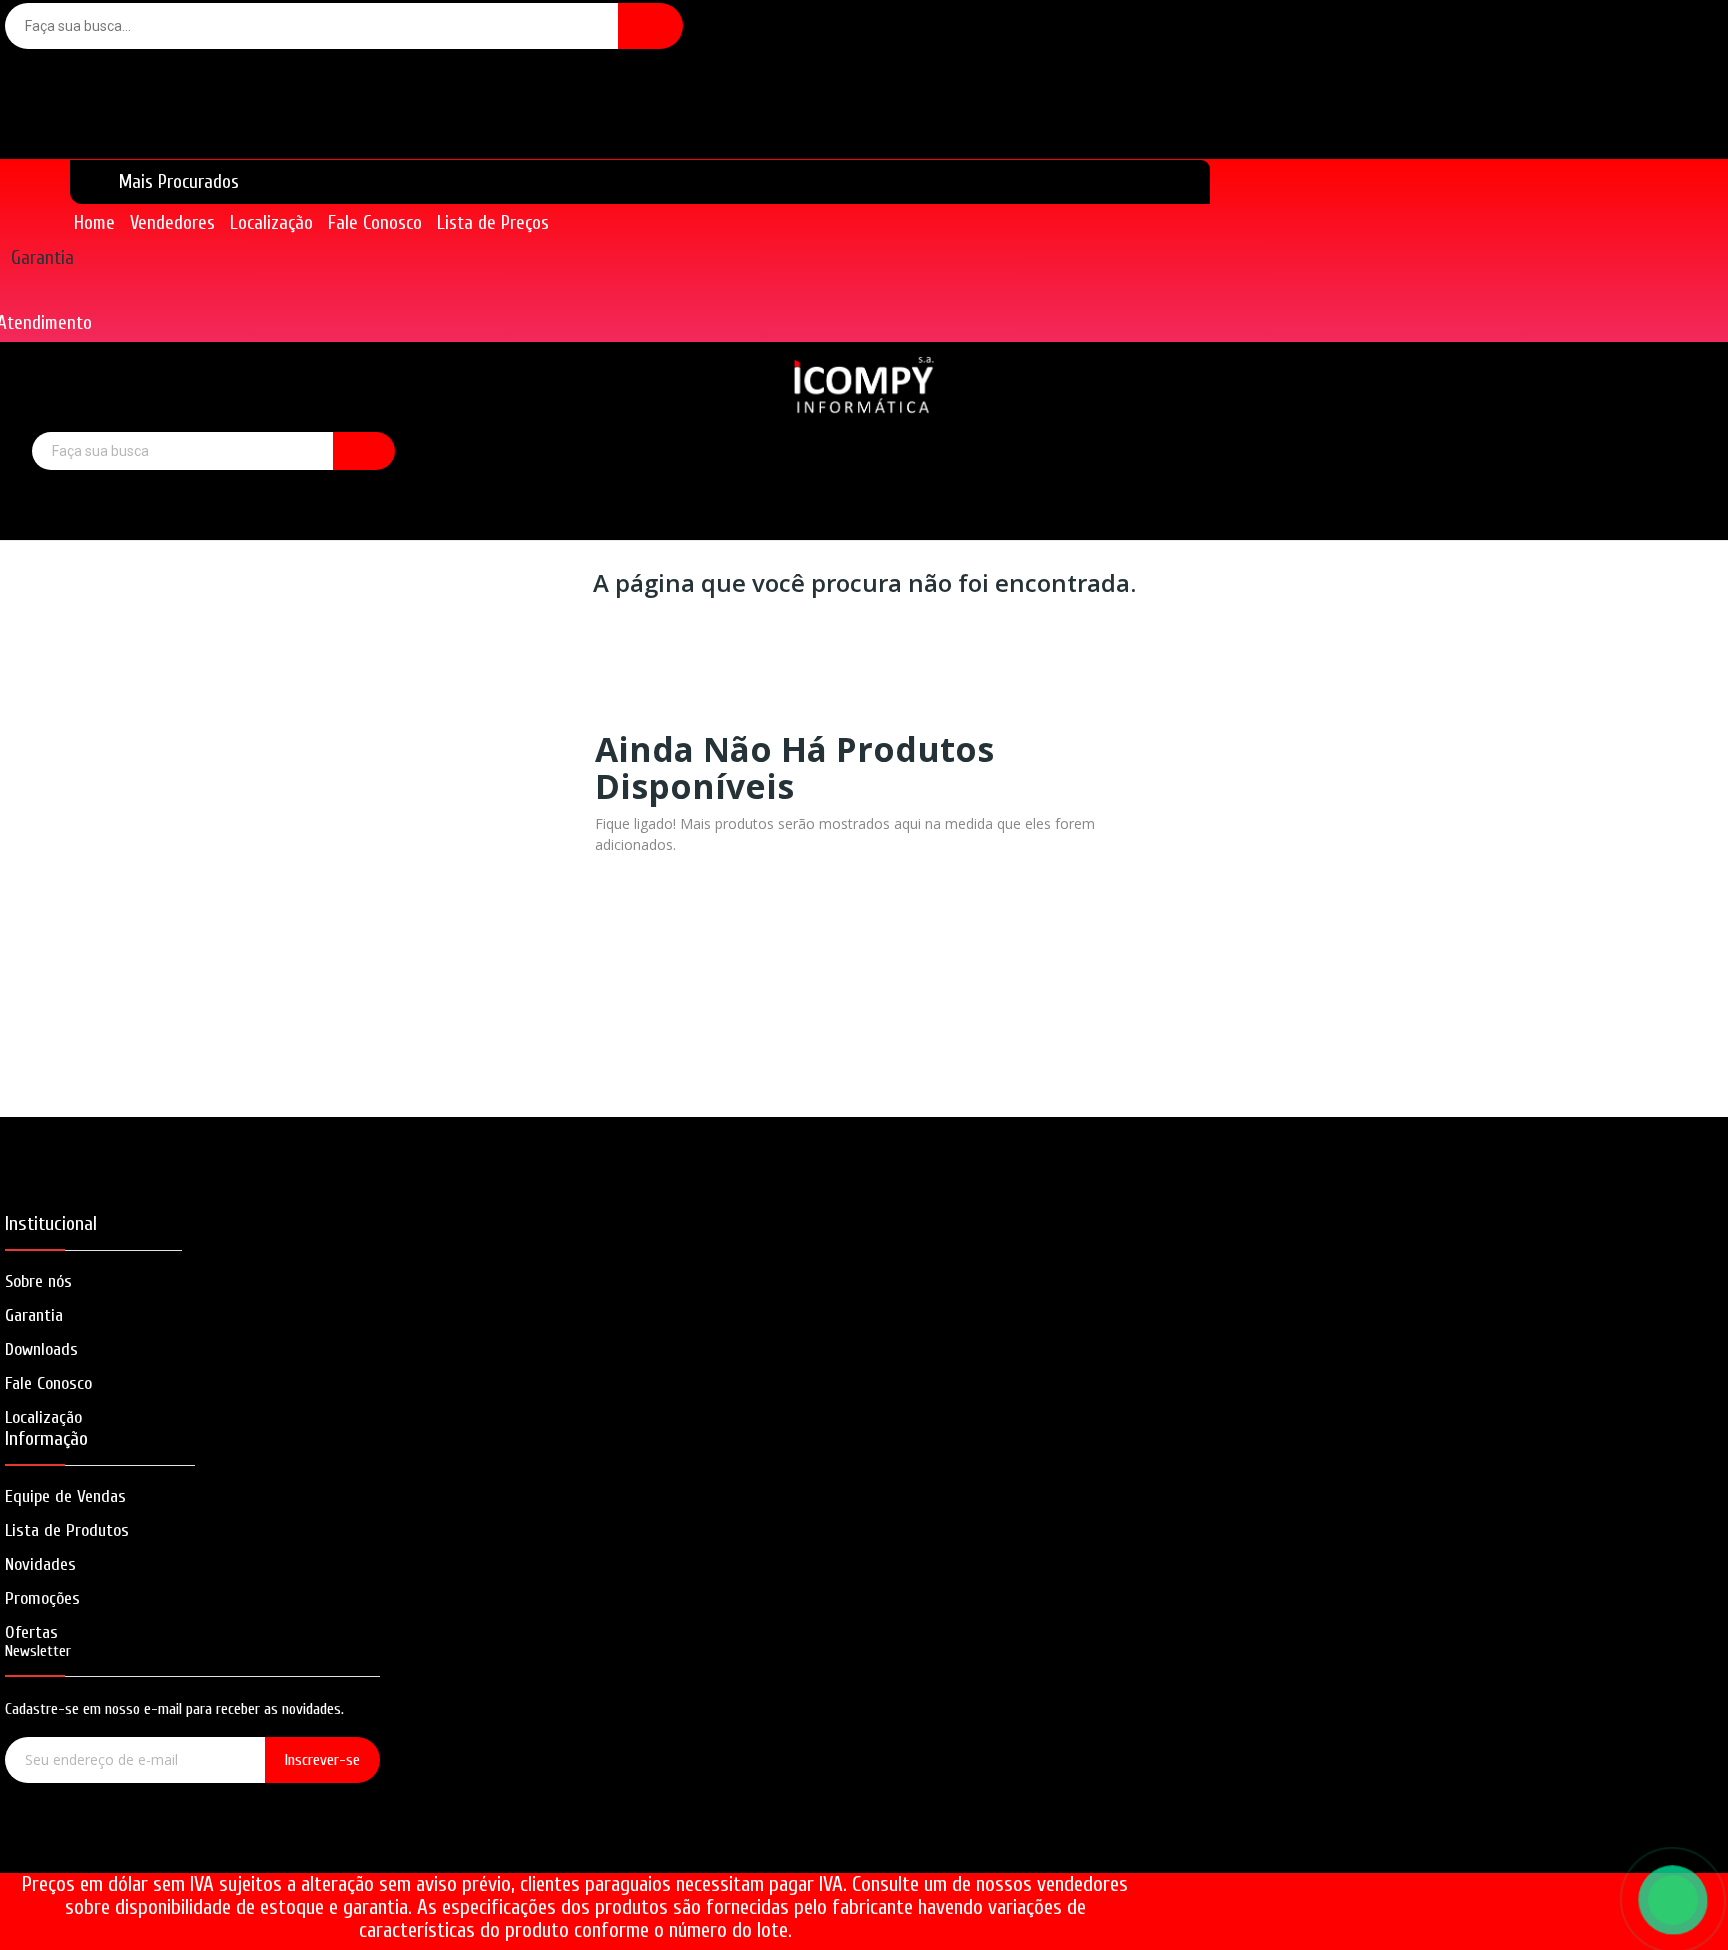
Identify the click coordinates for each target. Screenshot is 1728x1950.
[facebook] (135, 1848)
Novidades (40, 1564)
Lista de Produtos (67, 1530)
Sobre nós (38, 1281)
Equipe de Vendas (65, 1496)
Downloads (41, 1349)
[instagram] (192, 1848)
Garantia (42, 258)
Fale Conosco (48, 1383)
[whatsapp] (249, 1848)
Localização (43, 1417)
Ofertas (31, 1632)
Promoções (42, 1598)
